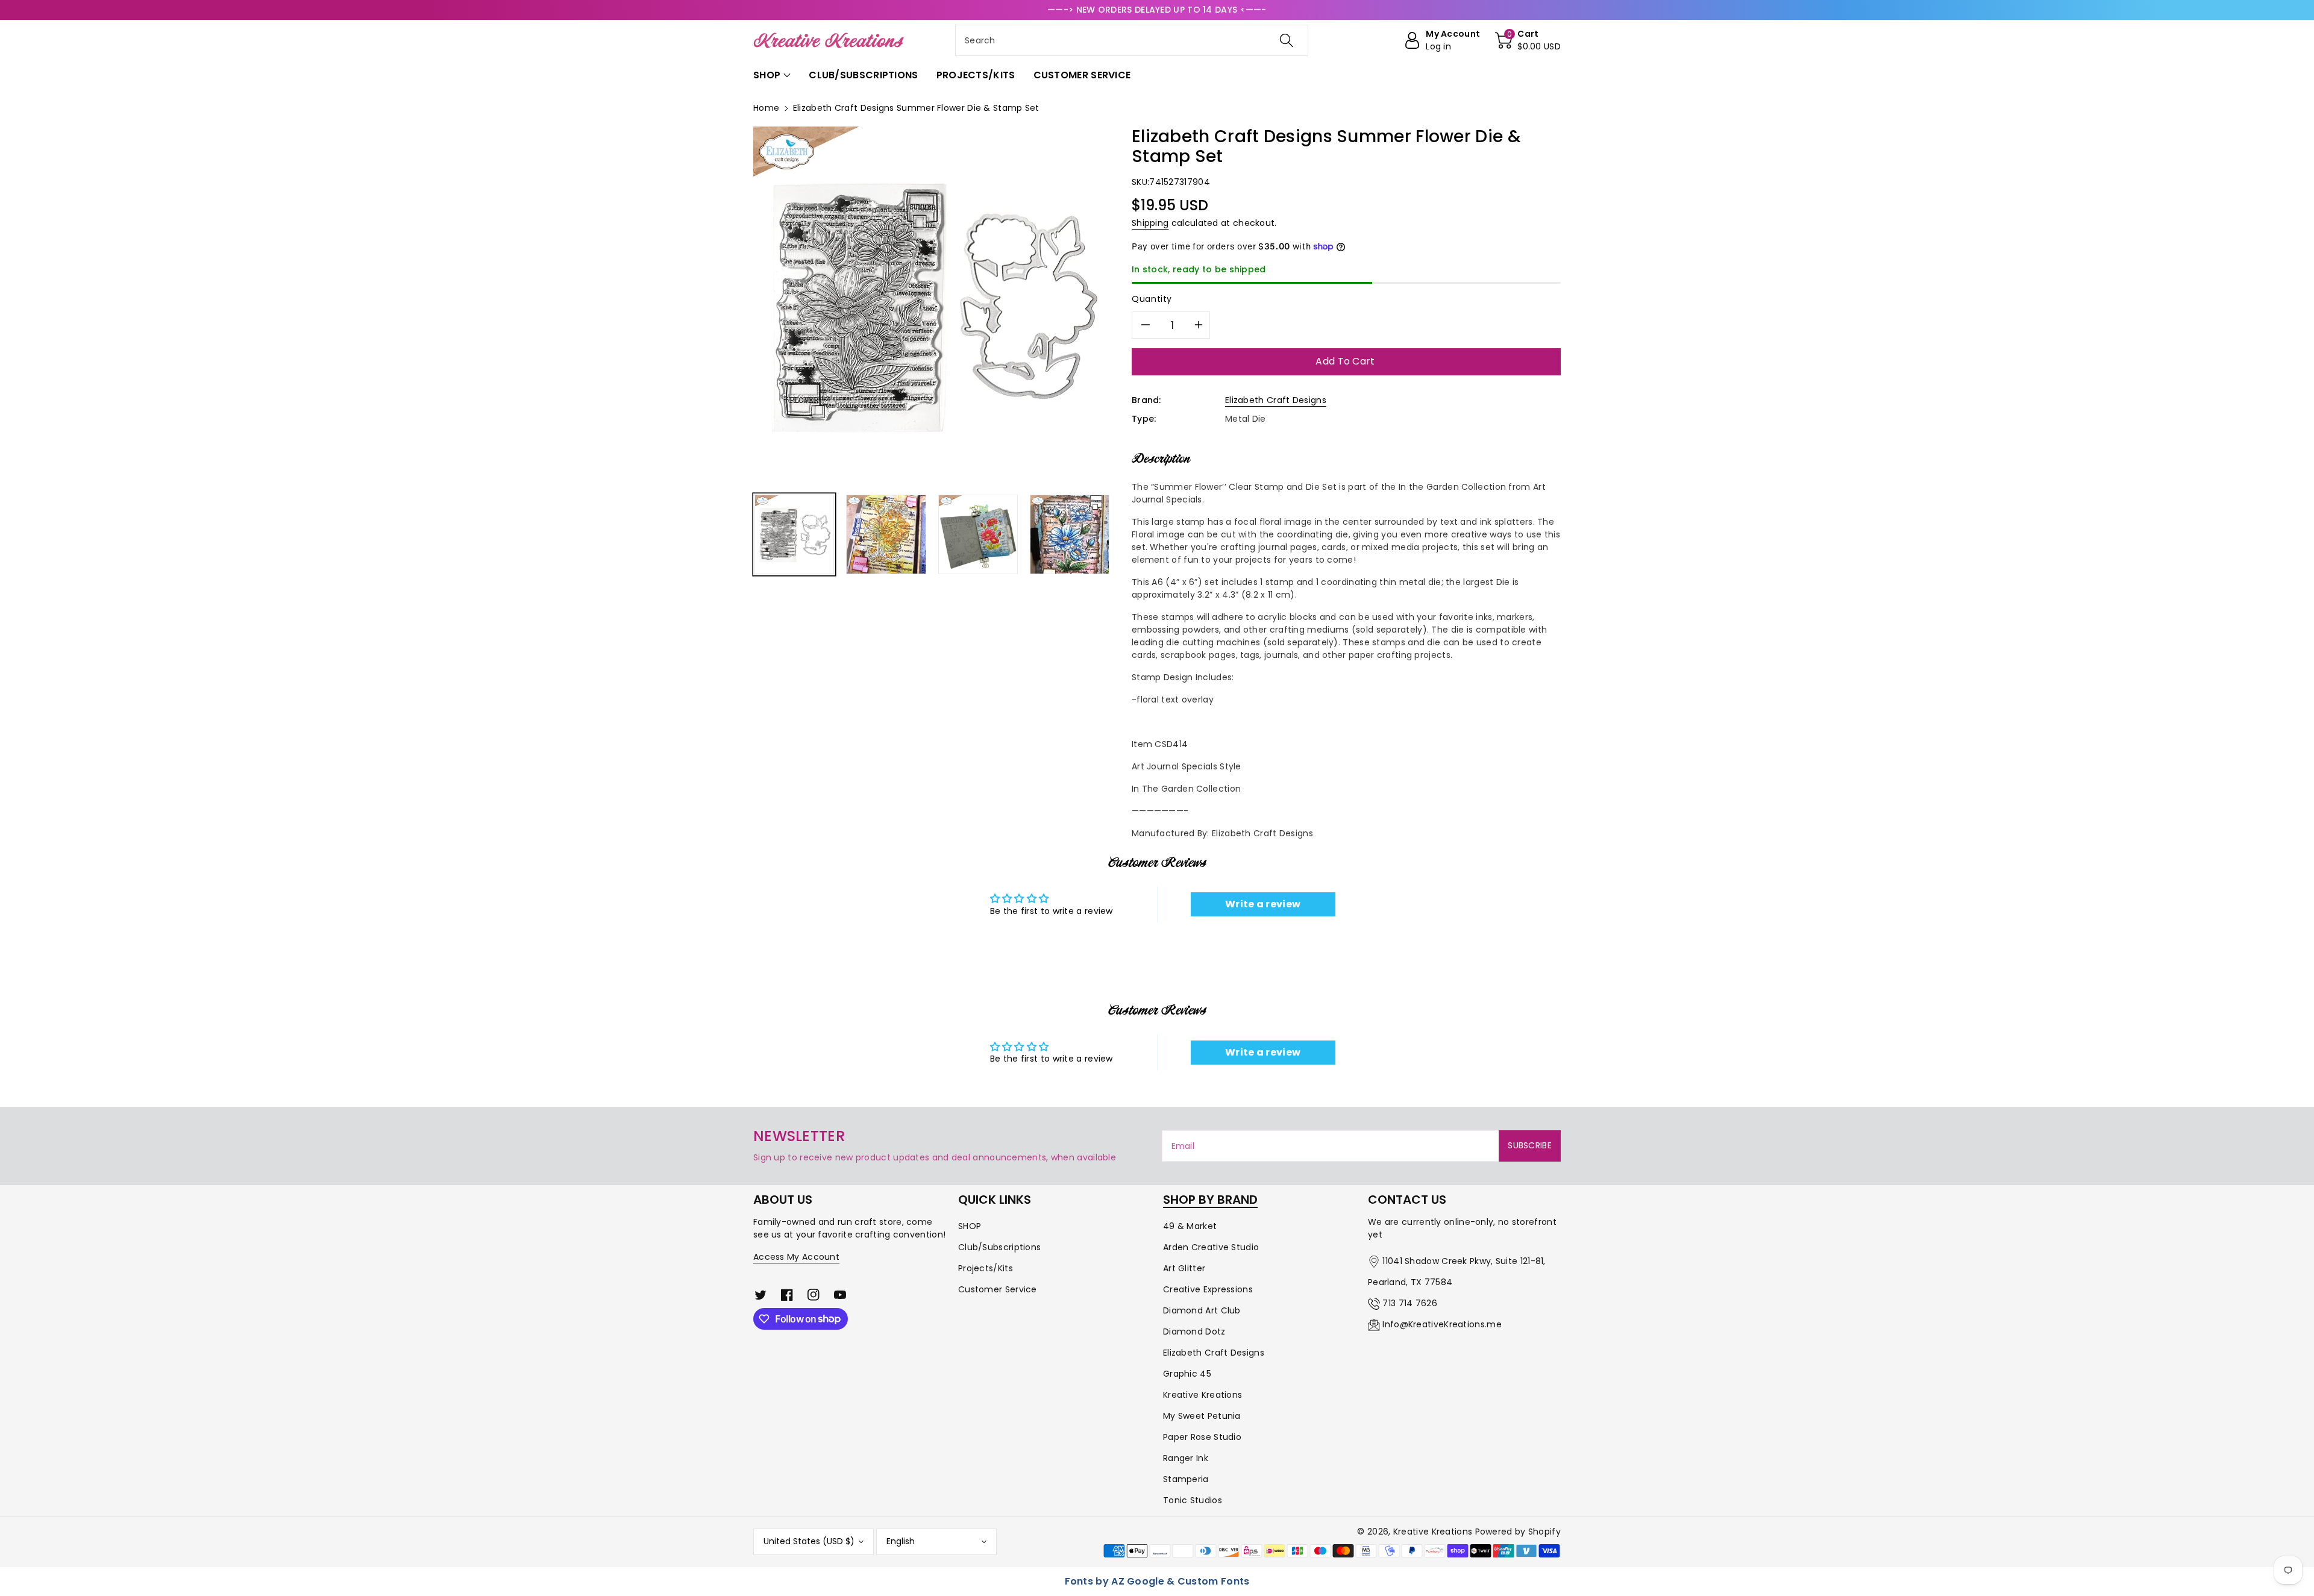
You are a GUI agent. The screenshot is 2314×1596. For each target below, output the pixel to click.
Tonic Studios (1193, 1500)
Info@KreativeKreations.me (1442, 1324)
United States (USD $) (809, 1541)
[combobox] (1132, 40)
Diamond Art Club (1202, 1310)
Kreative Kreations (1202, 1395)
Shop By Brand (1210, 1200)
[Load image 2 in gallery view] (886, 534)
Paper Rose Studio (1202, 1437)
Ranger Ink (1186, 1458)
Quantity (1152, 299)
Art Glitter (1184, 1268)
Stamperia (1186, 1479)
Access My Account (796, 1257)
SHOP (970, 1226)
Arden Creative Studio (1211, 1247)
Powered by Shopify (1518, 1532)
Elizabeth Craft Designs (1276, 400)
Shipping (1150, 223)
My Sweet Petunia (1202, 1416)
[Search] (1287, 40)
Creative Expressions (1208, 1289)
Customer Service (998, 1289)
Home (766, 108)
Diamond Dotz (1194, 1332)
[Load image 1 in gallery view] (794, 534)
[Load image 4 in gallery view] (1070, 534)
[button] (1528, 40)
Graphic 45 (1187, 1374)
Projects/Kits (986, 1268)
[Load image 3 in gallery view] (978, 534)
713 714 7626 (1410, 1303)
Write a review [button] (1263, 904)
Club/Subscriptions (999, 1247)
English (901, 1541)
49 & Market (1190, 1226)
